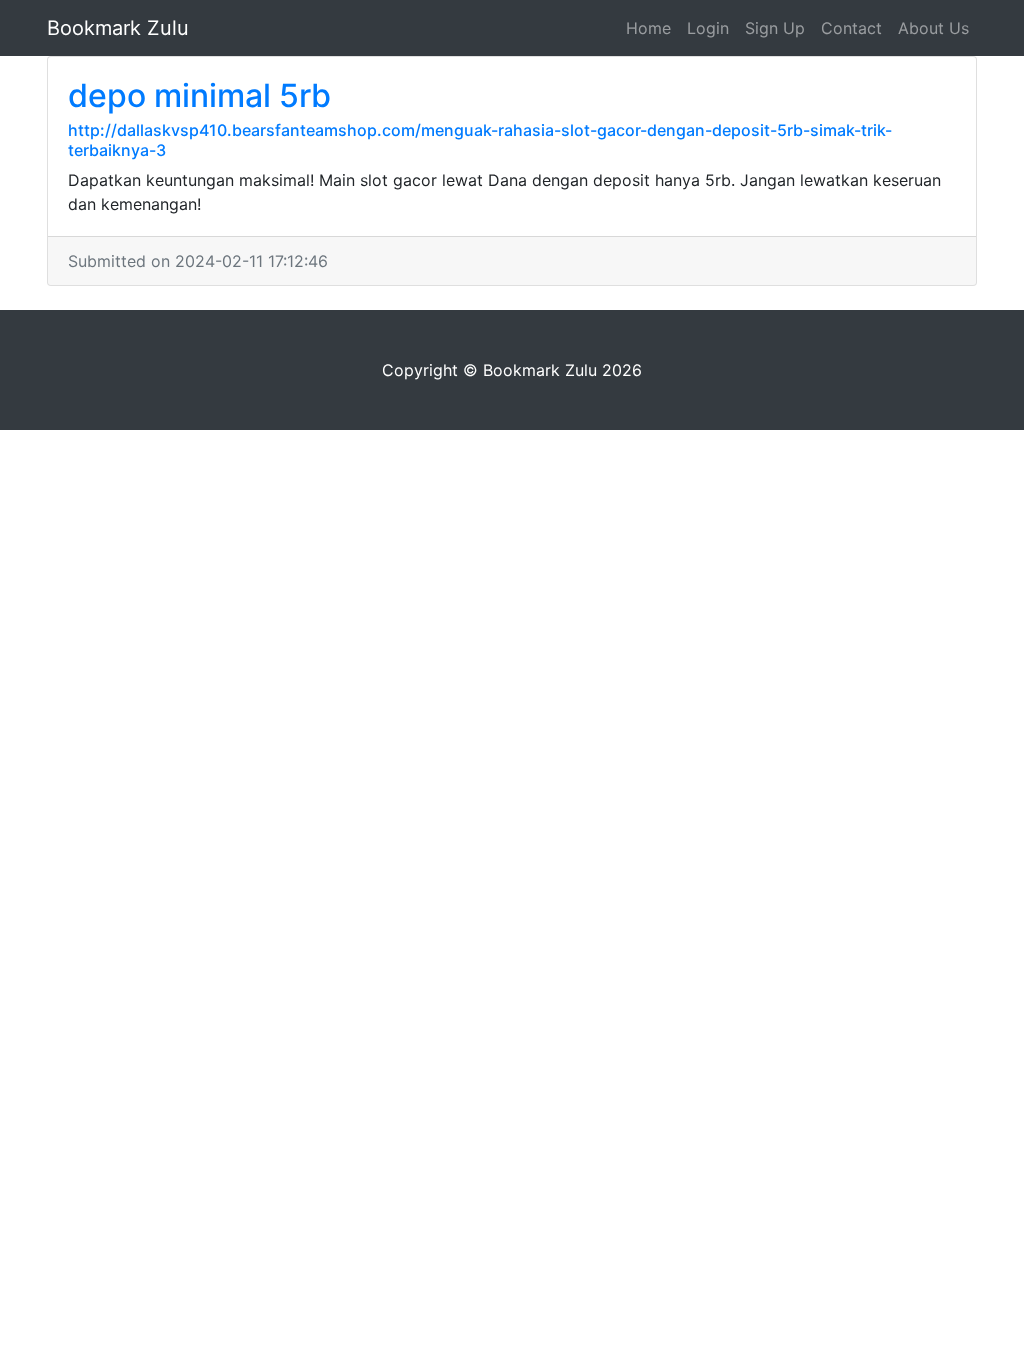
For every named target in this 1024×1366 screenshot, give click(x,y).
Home (648, 28)
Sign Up (775, 28)
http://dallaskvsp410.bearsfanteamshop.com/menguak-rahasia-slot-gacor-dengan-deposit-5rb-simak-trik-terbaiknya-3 (480, 139)
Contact (851, 28)
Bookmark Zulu (118, 28)
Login (708, 28)
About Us (933, 28)
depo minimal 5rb (199, 95)
